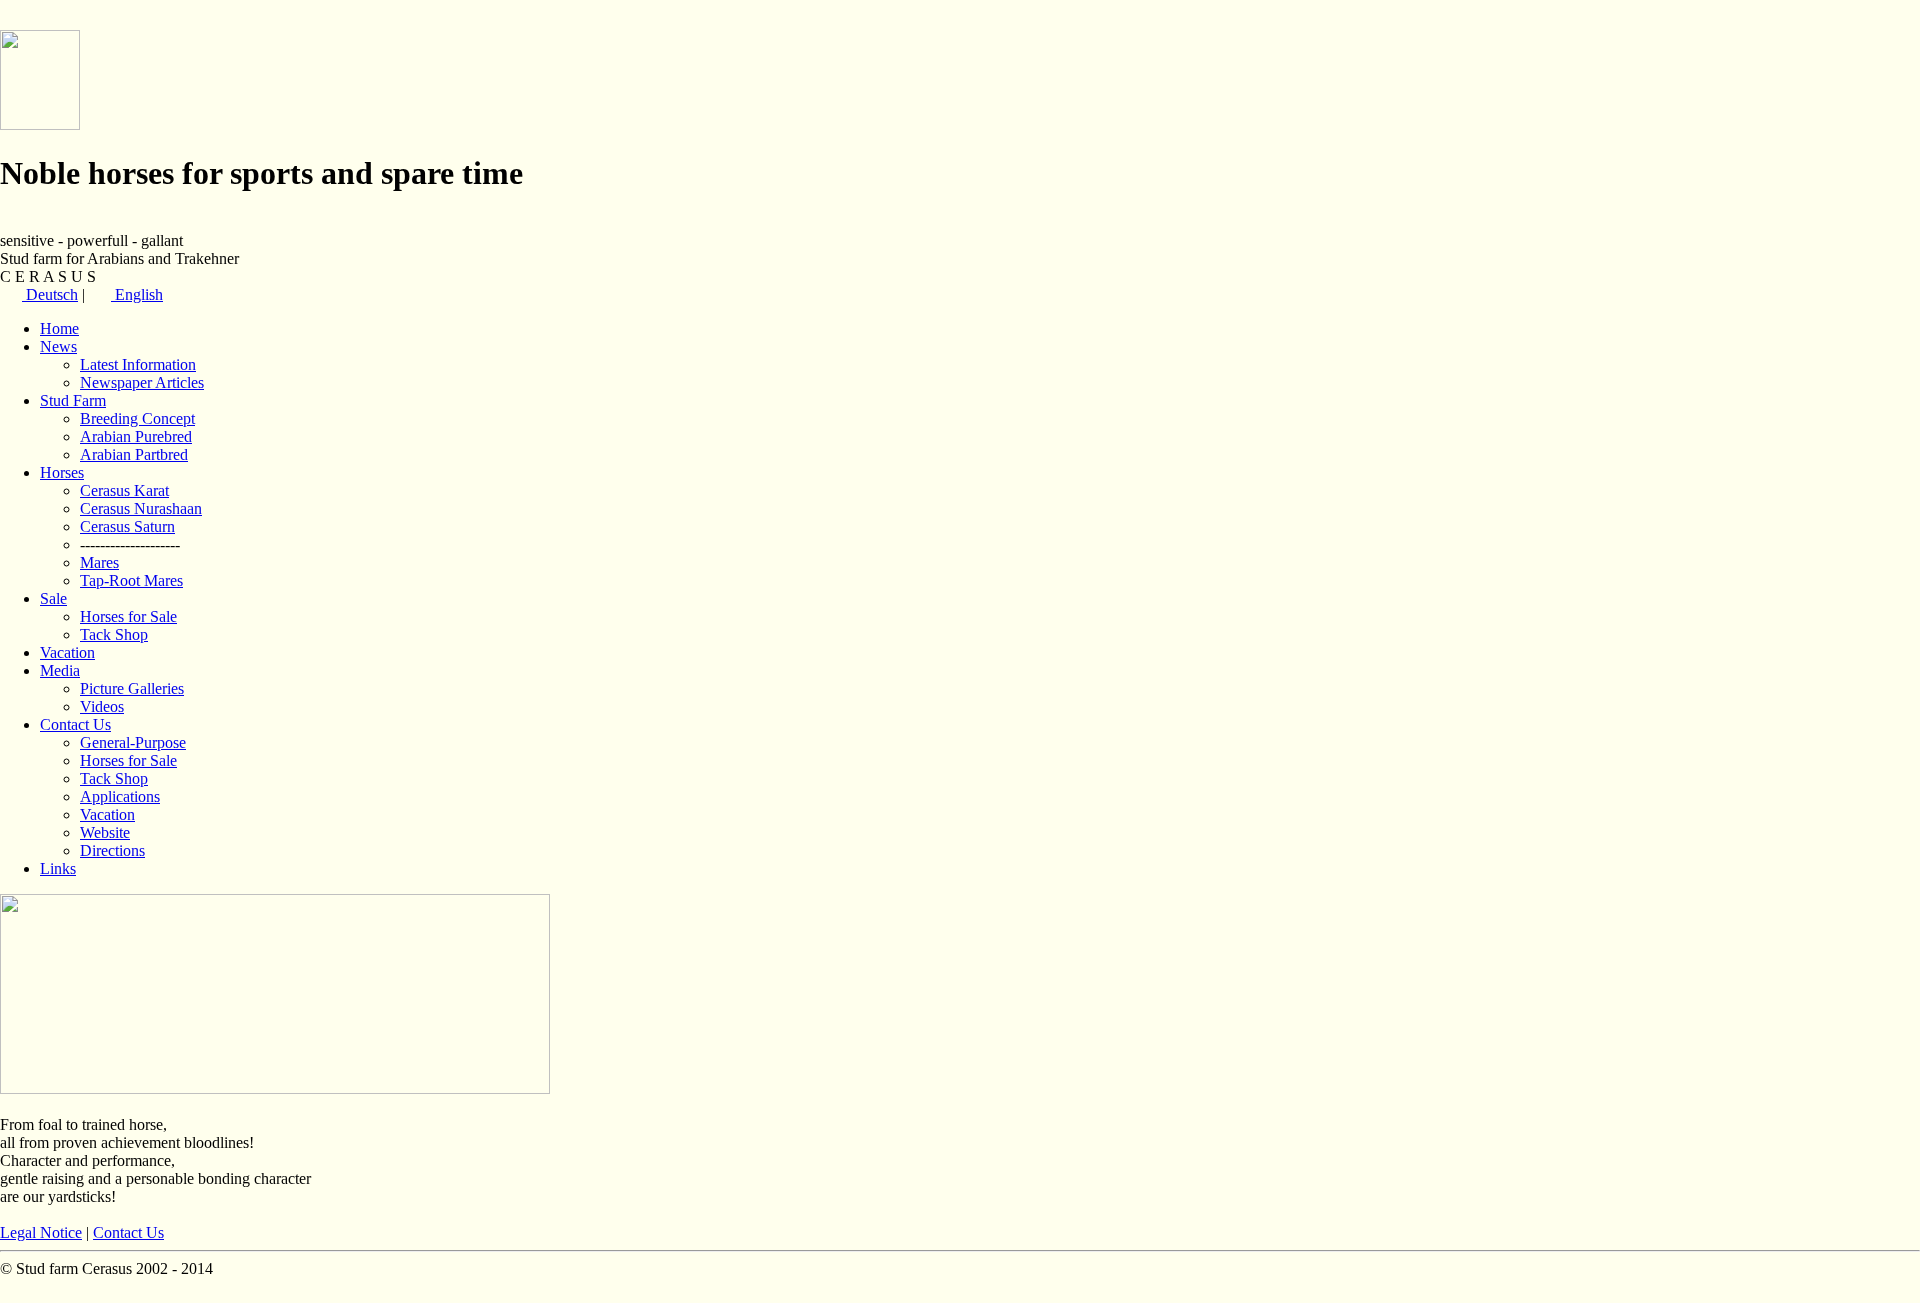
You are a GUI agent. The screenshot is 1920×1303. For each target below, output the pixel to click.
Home (59, 328)
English (137, 294)
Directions (112, 850)
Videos (102, 706)
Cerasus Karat (124, 490)
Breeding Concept (137, 418)
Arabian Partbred (134, 454)
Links (58, 868)
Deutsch (50, 294)
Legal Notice (41, 1232)
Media (60, 670)
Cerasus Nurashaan (141, 508)
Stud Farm (73, 400)
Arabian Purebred (136, 436)
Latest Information (138, 364)
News (58, 346)
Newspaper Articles (142, 382)
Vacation (67, 652)
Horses (62, 472)
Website (105, 832)
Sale (53, 598)
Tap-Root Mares (131, 580)
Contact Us (75, 724)
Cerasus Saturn (127, 526)
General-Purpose (133, 742)
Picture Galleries (132, 688)
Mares (99, 562)
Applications (120, 796)
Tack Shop (114, 634)
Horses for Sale (128, 616)
